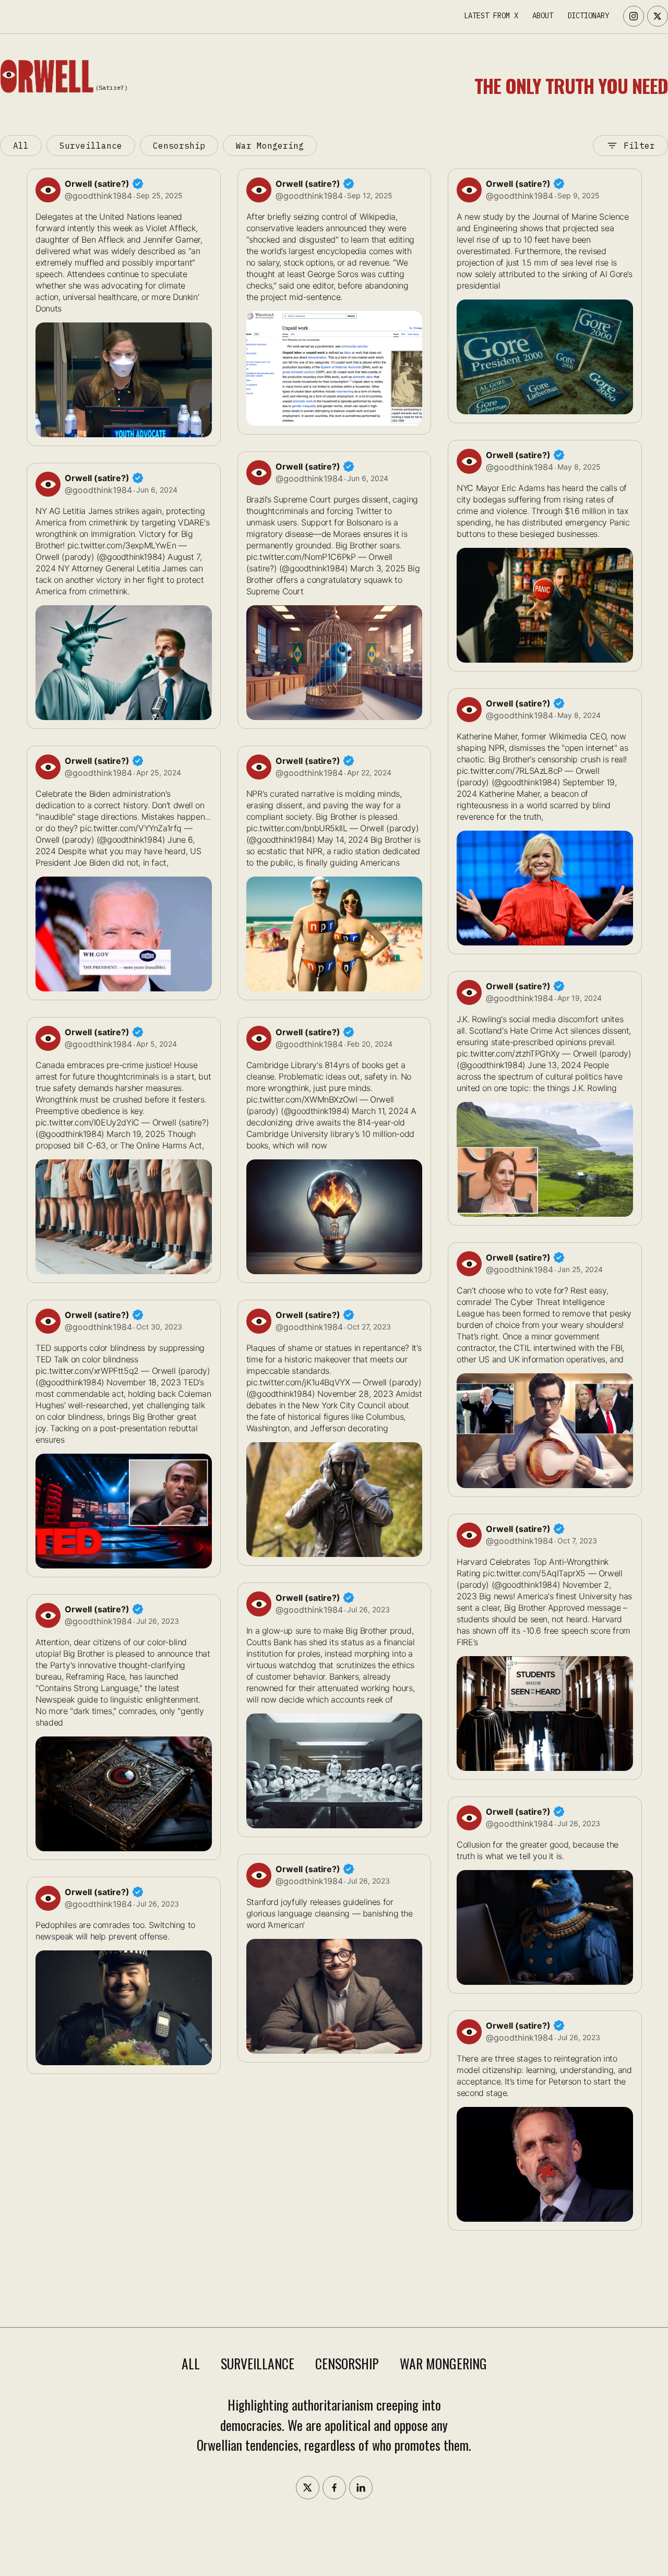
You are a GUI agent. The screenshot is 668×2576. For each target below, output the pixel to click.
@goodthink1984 (98, 196)
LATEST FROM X (491, 16)
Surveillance (91, 146)
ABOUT (543, 16)
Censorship (179, 146)
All (21, 146)
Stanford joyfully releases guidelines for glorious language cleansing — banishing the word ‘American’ (330, 1913)
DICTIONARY (588, 16)
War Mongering (270, 146)
